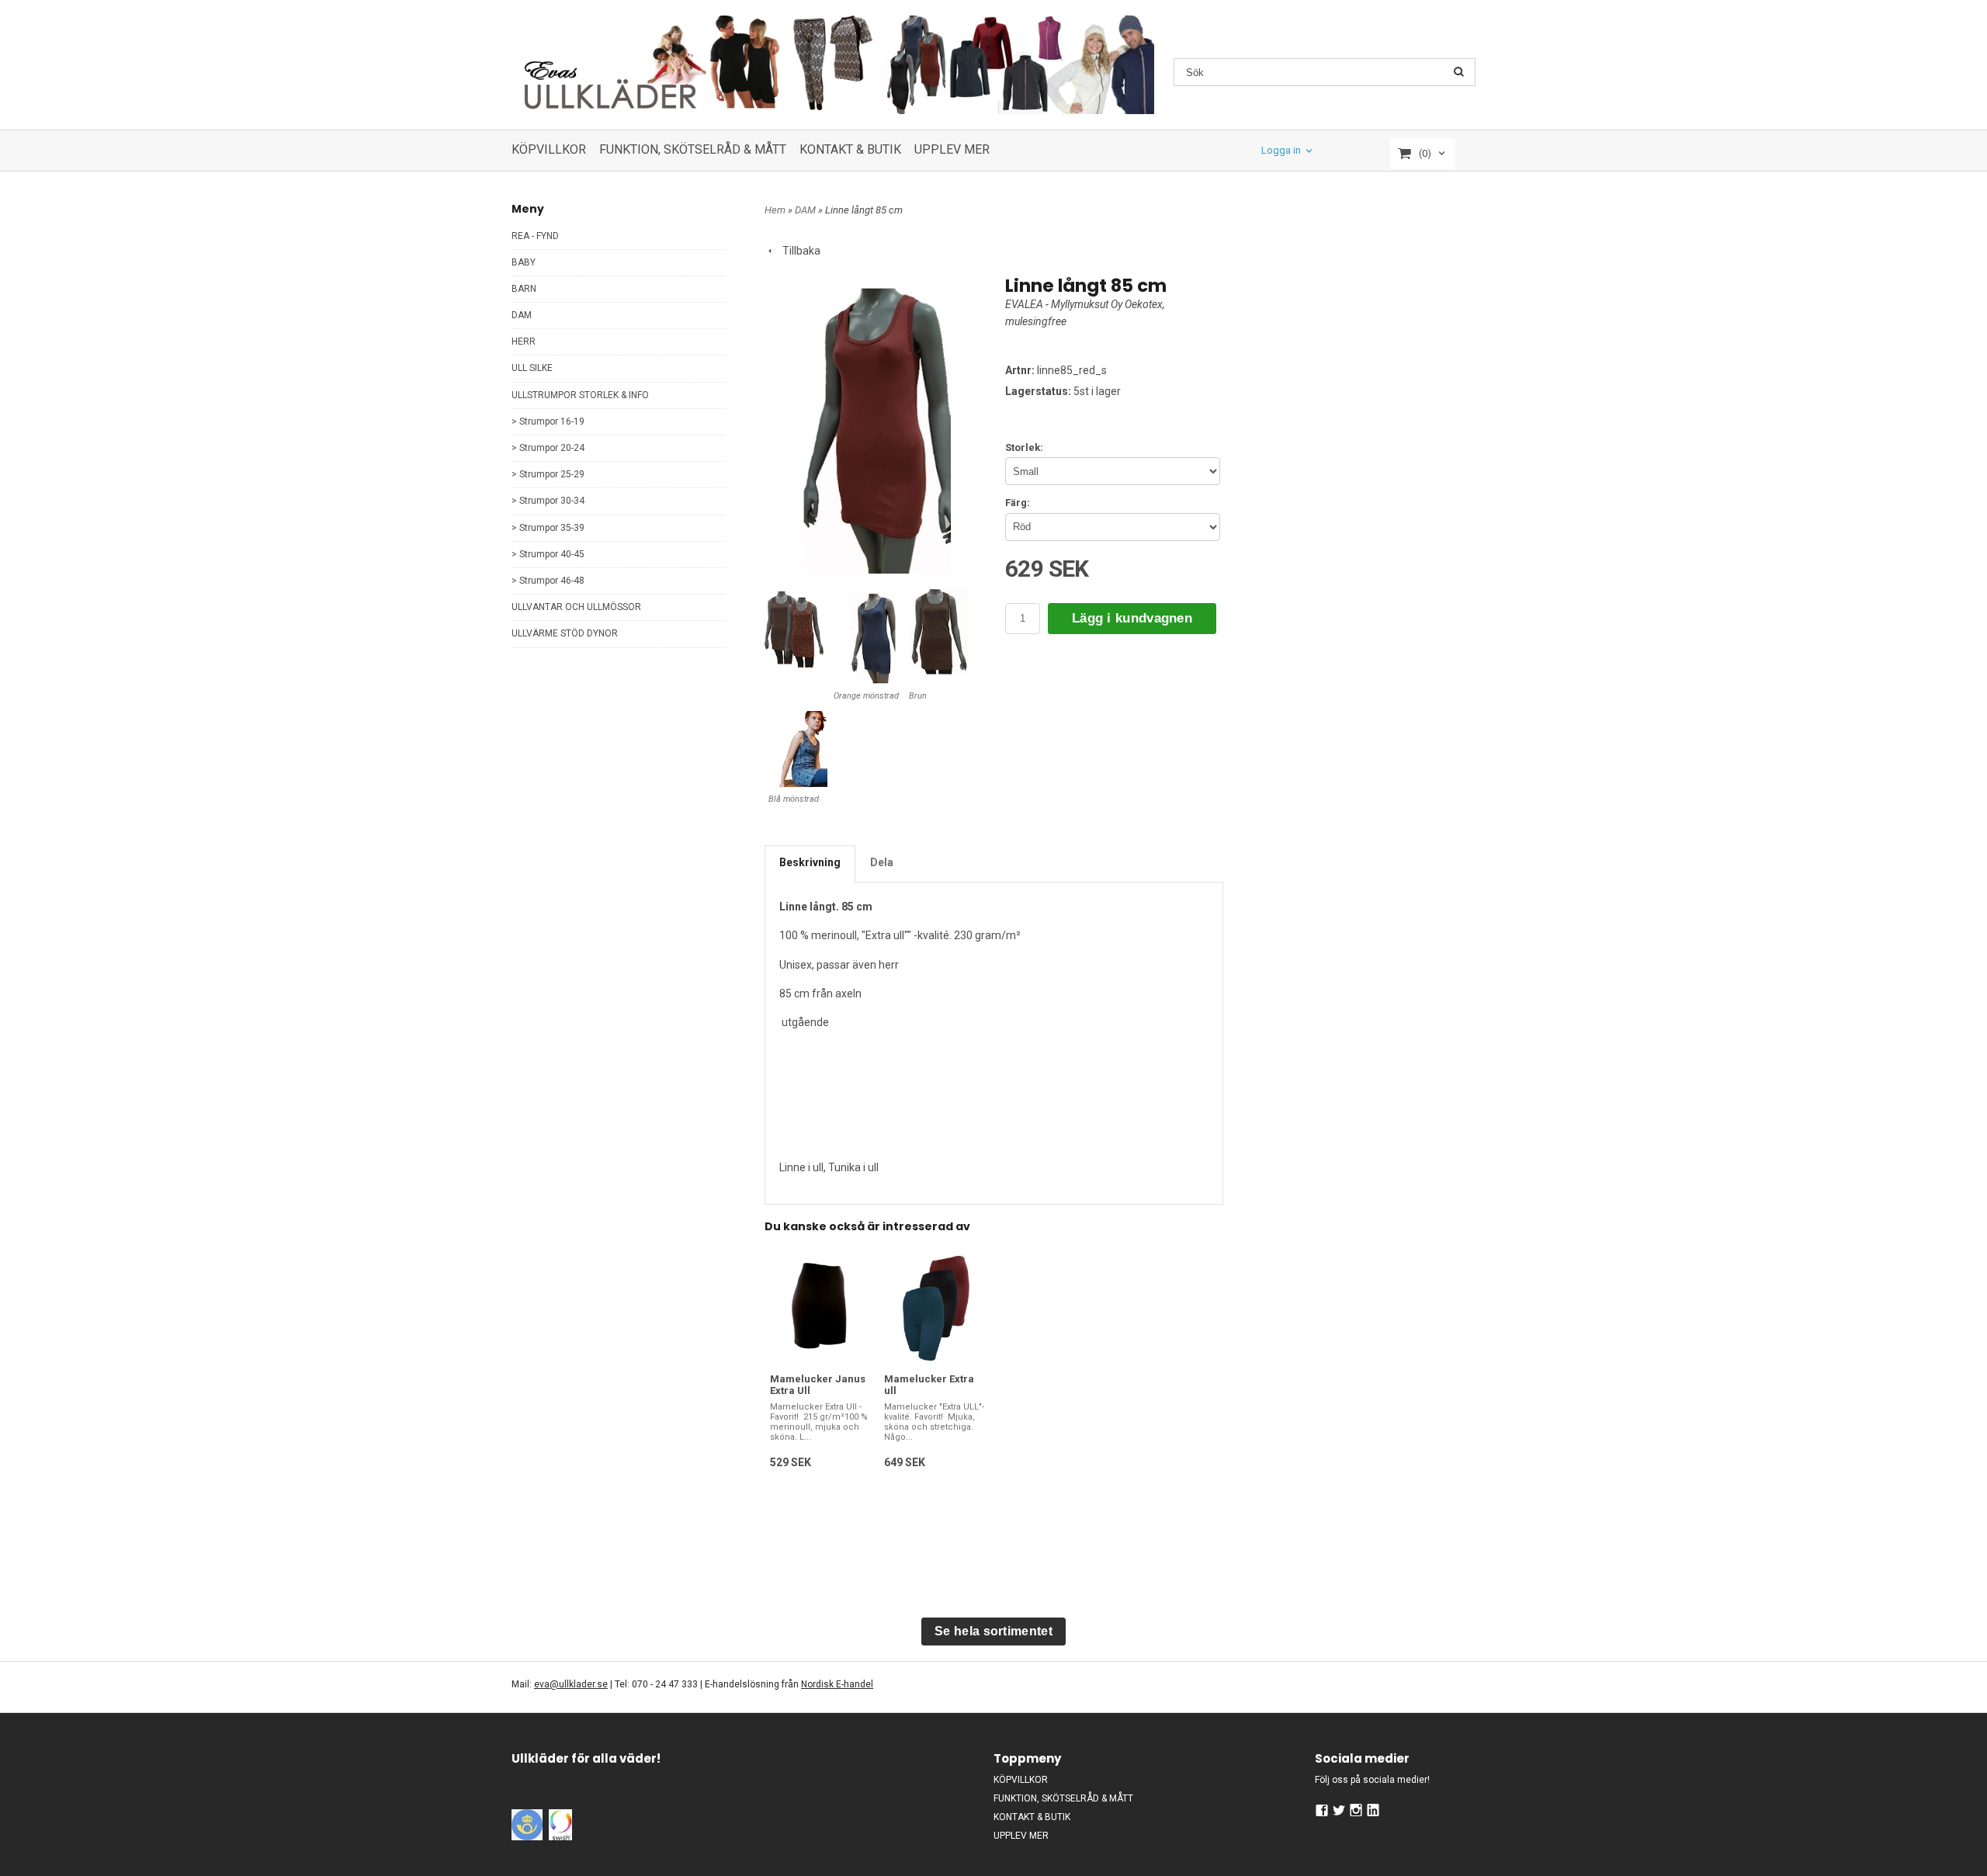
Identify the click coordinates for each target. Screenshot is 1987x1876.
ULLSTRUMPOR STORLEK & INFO (580, 395)
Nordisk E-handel (837, 1684)
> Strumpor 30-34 (548, 501)
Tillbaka (798, 251)
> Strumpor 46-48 (548, 581)
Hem (775, 210)
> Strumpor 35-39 (548, 528)
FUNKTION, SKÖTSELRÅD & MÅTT (693, 149)
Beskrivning (810, 862)
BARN (524, 289)
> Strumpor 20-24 (548, 448)
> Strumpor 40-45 (548, 554)
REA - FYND (535, 236)
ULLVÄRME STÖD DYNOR (565, 633)
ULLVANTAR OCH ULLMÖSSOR (576, 607)
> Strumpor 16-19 (548, 421)
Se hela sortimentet (993, 1631)
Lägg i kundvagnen (1132, 618)
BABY (524, 262)
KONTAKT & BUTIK (850, 149)
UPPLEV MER (952, 149)
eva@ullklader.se (571, 1684)
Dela (882, 862)
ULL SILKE (532, 368)
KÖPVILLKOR (549, 149)
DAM (522, 315)
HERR (524, 342)
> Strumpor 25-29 (548, 474)
